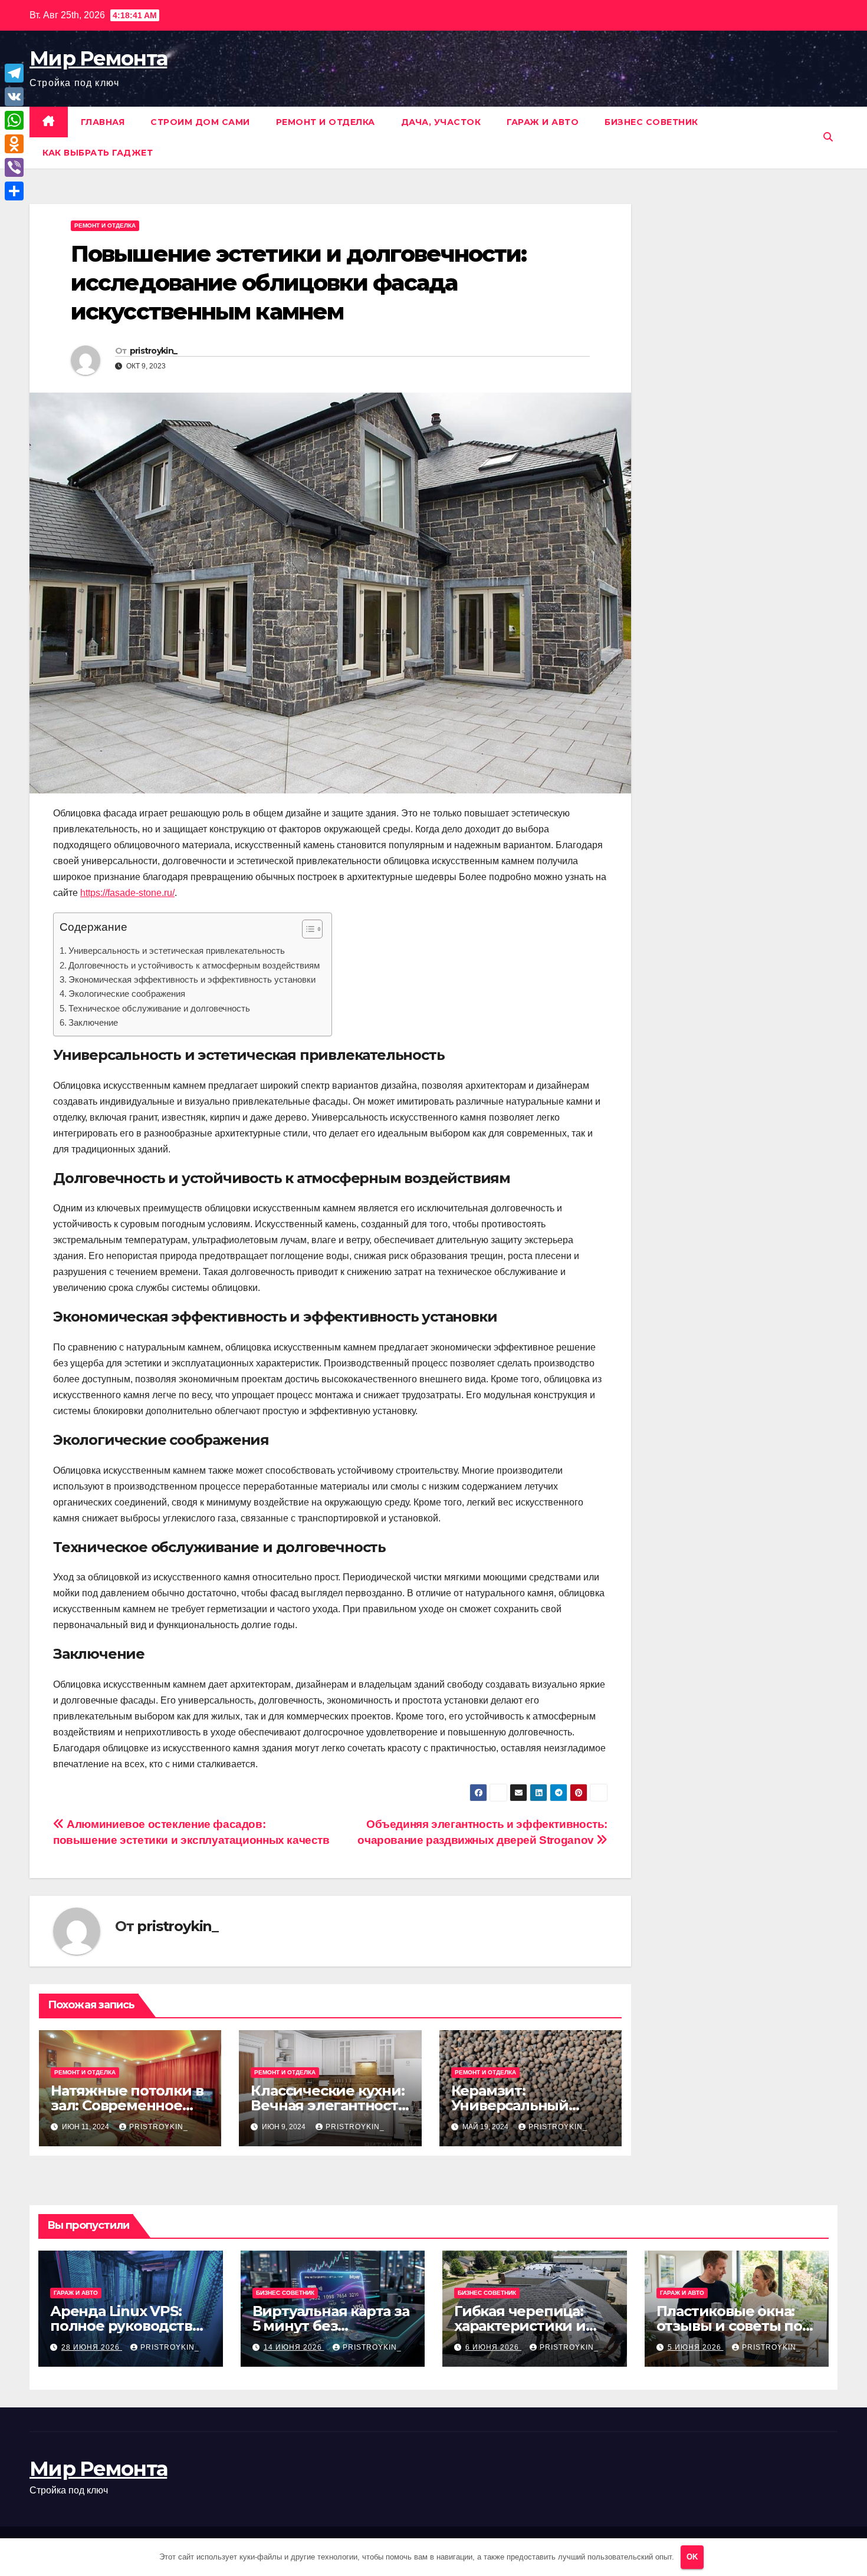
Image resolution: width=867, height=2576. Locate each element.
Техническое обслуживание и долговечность (159, 1008)
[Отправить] (14, 191)
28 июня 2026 (92, 2347)
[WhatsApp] (14, 120)
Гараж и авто (543, 122)
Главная (103, 122)
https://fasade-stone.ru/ (127, 893)
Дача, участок (441, 122)
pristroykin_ (154, 351)
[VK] (14, 97)
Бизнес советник (651, 122)
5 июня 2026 (696, 2347)
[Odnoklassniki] (14, 144)
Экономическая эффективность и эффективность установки (192, 979)
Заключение (93, 1022)
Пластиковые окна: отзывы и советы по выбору (729, 2326)
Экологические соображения (127, 994)
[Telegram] (14, 73)
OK (692, 2557)
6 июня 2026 (493, 2347)
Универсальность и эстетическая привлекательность (177, 951)
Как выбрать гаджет (98, 153)
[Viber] (14, 167)
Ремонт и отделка (326, 122)
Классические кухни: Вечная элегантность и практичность (328, 2105)
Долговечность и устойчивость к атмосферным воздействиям (194, 965)
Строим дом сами (200, 122)
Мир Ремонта (98, 58)
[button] (828, 137)
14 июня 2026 (294, 2347)
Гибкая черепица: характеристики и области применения (533, 2326)
